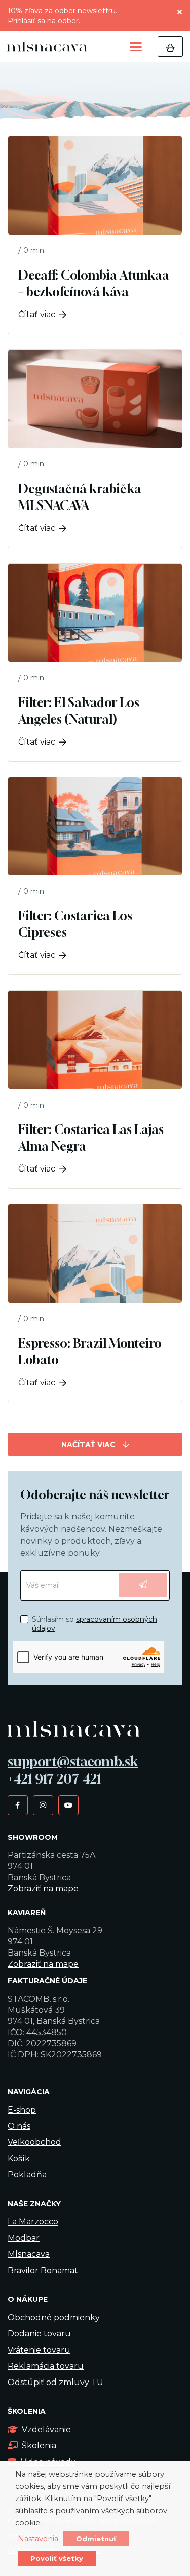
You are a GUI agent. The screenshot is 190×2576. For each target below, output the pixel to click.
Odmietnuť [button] (96, 2539)
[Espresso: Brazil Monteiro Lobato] (95, 1303)
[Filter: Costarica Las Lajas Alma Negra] (95, 1089)
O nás (19, 2126)
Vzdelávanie (46, 2429)
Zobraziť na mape (43, 1888)
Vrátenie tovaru (39, 2350)
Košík (19, 2158)
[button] (136, 47)
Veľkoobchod (34, 2142)
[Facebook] (17, 1805)
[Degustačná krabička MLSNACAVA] (95, 449)
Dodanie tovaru (39, 2334)
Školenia (39, 2446)
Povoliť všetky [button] (57, 2558)
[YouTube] (68, 1805)
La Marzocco (33, 2222)
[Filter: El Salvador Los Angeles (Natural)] (95, 662)
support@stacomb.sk (73, 1761)
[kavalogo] (47, 47)
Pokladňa (27, 2175)
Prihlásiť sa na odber (43, 21)
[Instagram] (43, 1805)
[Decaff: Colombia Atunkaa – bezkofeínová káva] (95, 235)
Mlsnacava (29, 2254)
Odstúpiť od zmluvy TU (55, 2382)
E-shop (22, 2110)
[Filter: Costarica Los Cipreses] (95, 876)
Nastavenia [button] (38, 2539)
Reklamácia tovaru (46, 2366)
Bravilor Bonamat (43, 2270)
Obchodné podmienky (54, 2317)
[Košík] (170, 47)
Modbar (24, 2238)
